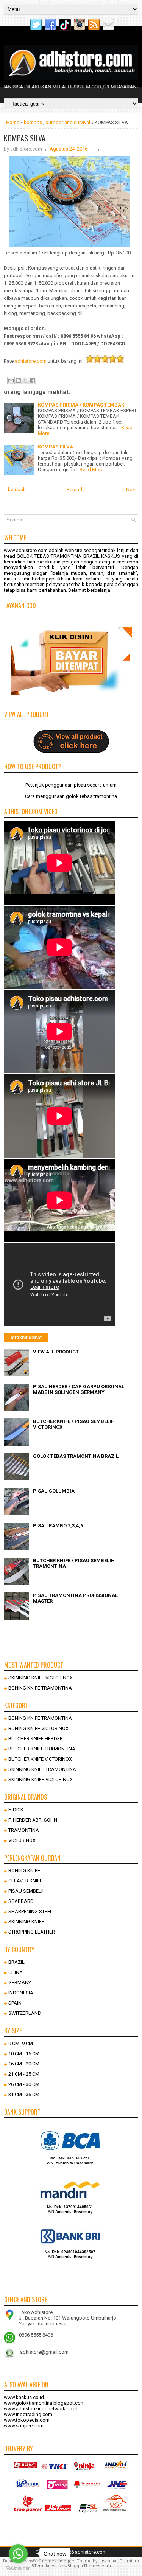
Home (13, 122)
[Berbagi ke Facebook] (33, 380)
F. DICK (16, 1810)
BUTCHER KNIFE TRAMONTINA (42, 1749)
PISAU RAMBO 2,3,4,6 (58, 1526)
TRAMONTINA (24, 1830)
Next (131, 490)
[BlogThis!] (18, 380)
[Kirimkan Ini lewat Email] (11, 380)
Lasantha (107, 2561)
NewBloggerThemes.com (85, 2566)
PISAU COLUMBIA (54, 1491)
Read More (91, 469)
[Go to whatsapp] (18, 2554)
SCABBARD (21, 1901)
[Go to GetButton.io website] (18, 2568)
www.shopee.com (24, 2426)
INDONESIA (21, 1993)
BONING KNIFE (24, 1871)
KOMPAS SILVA (25, 138)
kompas (33, 122)
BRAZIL (16, 1962)
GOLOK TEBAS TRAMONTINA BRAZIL (76, 1456)
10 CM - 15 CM (24, 2054)
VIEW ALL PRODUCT (56, 1352)
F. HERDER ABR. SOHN (33, 1820)
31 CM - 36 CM (24, 2094)
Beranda (76, 490)
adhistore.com (31, 361)
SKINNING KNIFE (26, 1922)
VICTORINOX (22, 1840)
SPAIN (15, 2003)
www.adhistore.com (26, 550)
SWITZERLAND (25, 2013)
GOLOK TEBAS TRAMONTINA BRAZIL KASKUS (68, 556)
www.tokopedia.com (27, 2420)
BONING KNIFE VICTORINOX (38, 1728)
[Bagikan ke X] (25, 380)
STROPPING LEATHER (32, 1932)
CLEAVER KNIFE (25, 1881)
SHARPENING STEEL (30, 1911)
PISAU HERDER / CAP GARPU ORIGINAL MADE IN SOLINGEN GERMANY (79, 1389)
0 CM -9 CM (21, 2043)
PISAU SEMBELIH (27, 1891)
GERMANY (20, 1982)
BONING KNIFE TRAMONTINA (40, 1688)
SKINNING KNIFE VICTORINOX (41, 1678)
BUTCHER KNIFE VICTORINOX (40, 1759)
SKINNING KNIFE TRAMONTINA (42, 1769)
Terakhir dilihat (26, 1338)
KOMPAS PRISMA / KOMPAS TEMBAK (81, 405)
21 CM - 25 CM (24, 2074)
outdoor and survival (68, 122)
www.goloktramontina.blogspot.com (44, 2403)
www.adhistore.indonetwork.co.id (41, 2409)
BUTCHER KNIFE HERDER (36, 1739)
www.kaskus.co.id (24, 2397)
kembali (17, 490)
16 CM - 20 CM (24, 2064)
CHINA (16, 1972)
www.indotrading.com (28, 2414)
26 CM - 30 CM (24, 2084)
